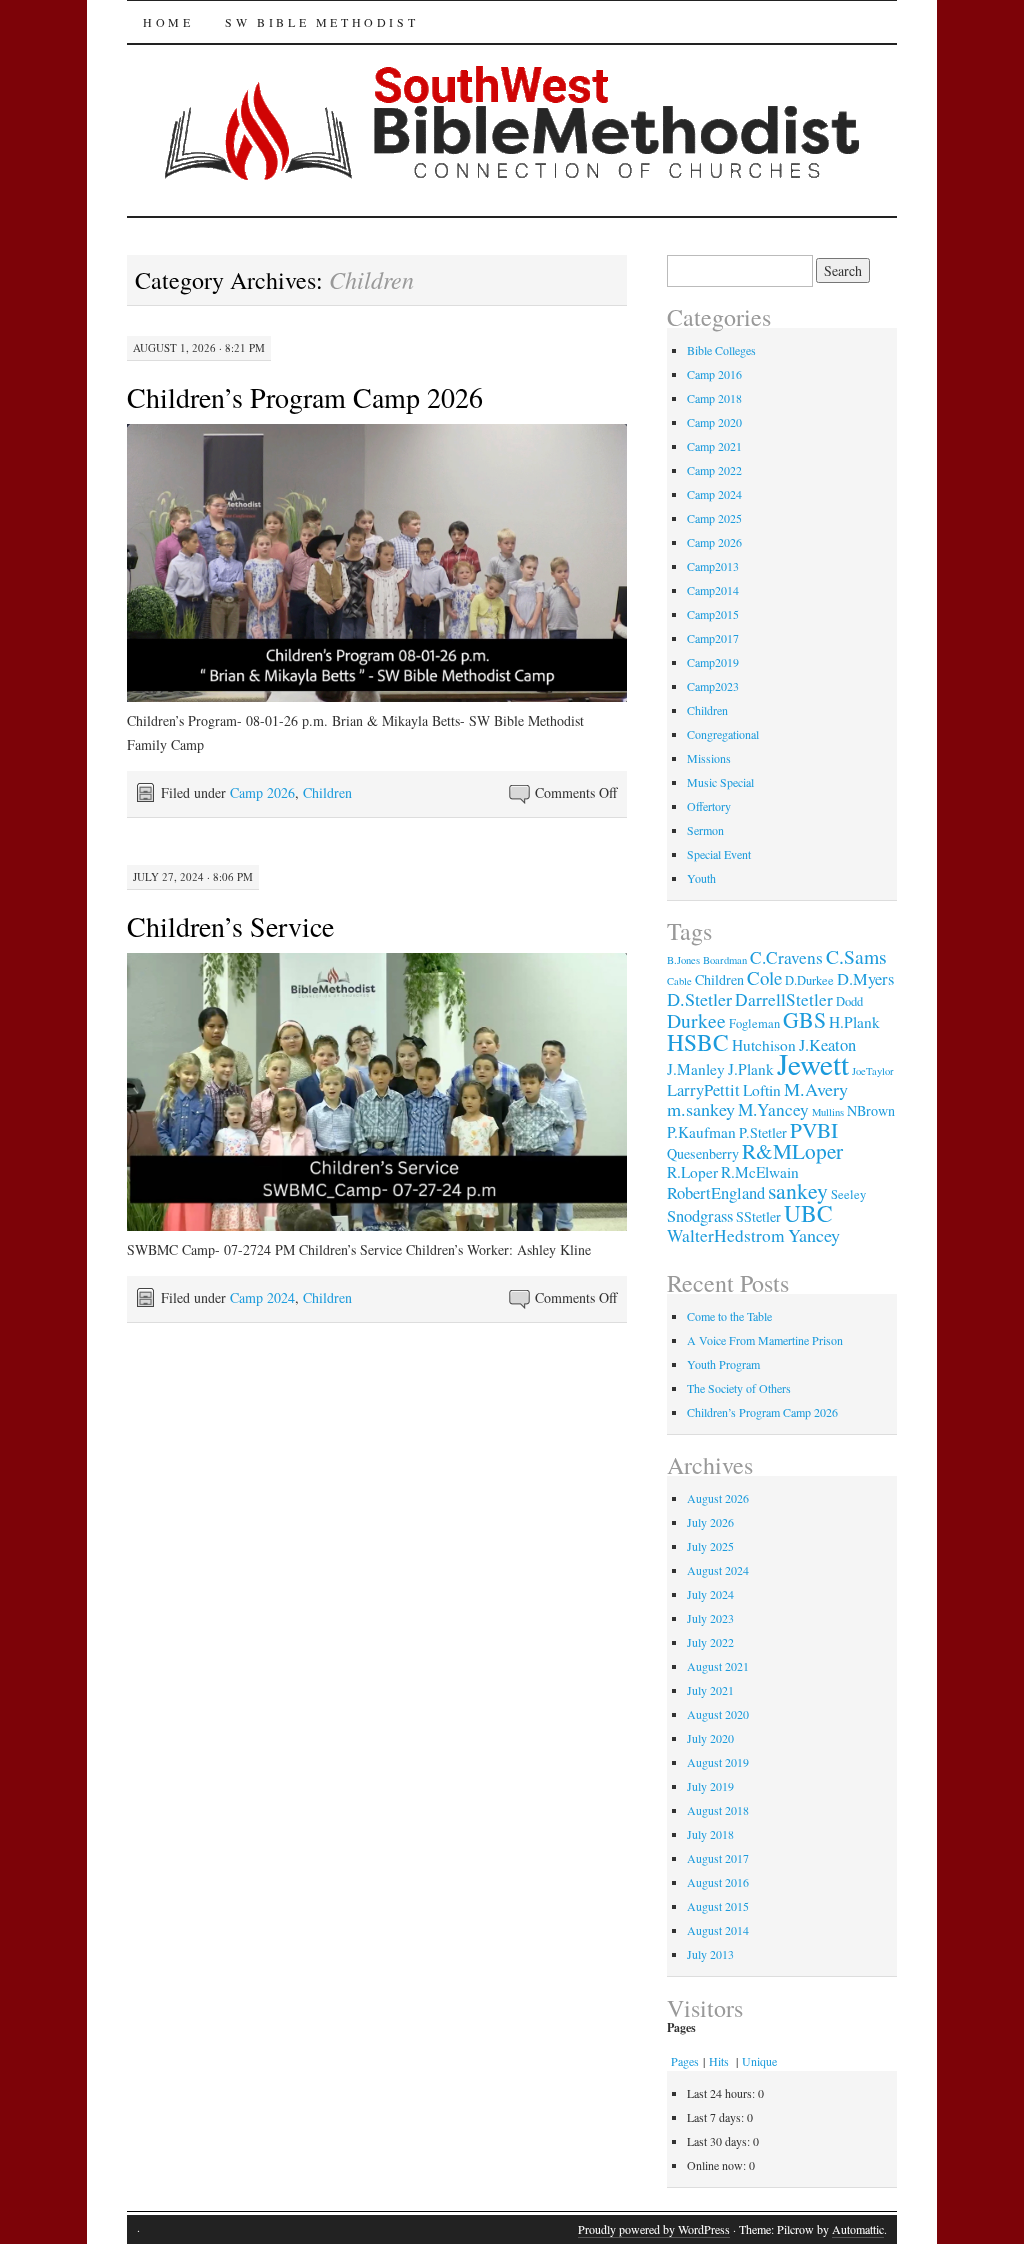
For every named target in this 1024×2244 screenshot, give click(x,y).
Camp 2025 (714, 518)
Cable (679, 981)
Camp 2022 (714, 470)
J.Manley (696, 1069)
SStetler (758, 1216)
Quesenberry (703, 1153)
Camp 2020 (714, 422)
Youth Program (723, 1364)
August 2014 (718, 1930)
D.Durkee (809, 980)
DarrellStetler (784, 999)
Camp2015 (713, 614)
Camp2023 (713, 686)
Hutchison (764, 1045)
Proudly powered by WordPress (654, 2229)
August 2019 (718, 1762)
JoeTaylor (873, 1071)
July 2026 (710, 1522)
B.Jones (683, 960)
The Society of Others (739, 1388)
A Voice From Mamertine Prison (765, 1340)
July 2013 (710, 1954)
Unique (759, 2061)
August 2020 (718, 1714)
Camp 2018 (714, 398)
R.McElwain (760, 1172)
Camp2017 (713, 638)
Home (168, 22)
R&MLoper (792, 1150)
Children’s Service (230, 926)
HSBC (698, 1042)
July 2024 (710, 1594)
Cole (764, 977)
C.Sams (856, 956)
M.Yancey (773, 1109)
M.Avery (816, 1089)
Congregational (723, 734)
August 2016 (718, 1882)
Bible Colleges (721, 350)
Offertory (709, 806)
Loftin (762, 1090)
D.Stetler (699, 999)
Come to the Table (729, 1316)
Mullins (828, 1112)
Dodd (849, 1001)
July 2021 (710, 1690)
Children (327, 792)
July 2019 (710, 1786)
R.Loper (692, 1172)
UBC (808, 1213)
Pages (685, 2061)
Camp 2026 (262, 792)
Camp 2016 (714, 374)
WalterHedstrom (726, 1235)
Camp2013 (713, 566)
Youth (701, 878)
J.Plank (751, 1069)
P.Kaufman (701, 1132)
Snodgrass (700, 1216)
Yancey (814, 1235)
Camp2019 (713, 662)
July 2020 (710, 1738)
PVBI (814, 1129)
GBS (804, 1019)
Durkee (696, 1020)
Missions (709, 758)
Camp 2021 (714, 446)
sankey (798, 1190)
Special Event (719, 854)
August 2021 (718, 1666)
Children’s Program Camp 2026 (305, 397)
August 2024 (718, 1570)
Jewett (813, 1063)
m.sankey (701, 1109)
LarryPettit (703, 1090)
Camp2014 (713, 590)
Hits (720, 2061)
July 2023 (710, 1618)
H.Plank (854, 1022)
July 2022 (710, 1642)
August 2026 (718, 1498)
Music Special (720, 782)
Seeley (848, 1194)
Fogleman (754, 1023)
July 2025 (710, 1546)
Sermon (705, 830)
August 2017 (718, 1858)
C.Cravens (786, 957)
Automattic (858, 2229)
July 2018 (710, 1834)
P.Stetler (763, 1132)
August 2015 (718, 1906)
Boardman (725, 960)
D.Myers (865, 979)
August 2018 (718, 1810)
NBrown (871, 1110)
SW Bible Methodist (321, 22)
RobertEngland (716, 1193)
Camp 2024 (262, 1297)
